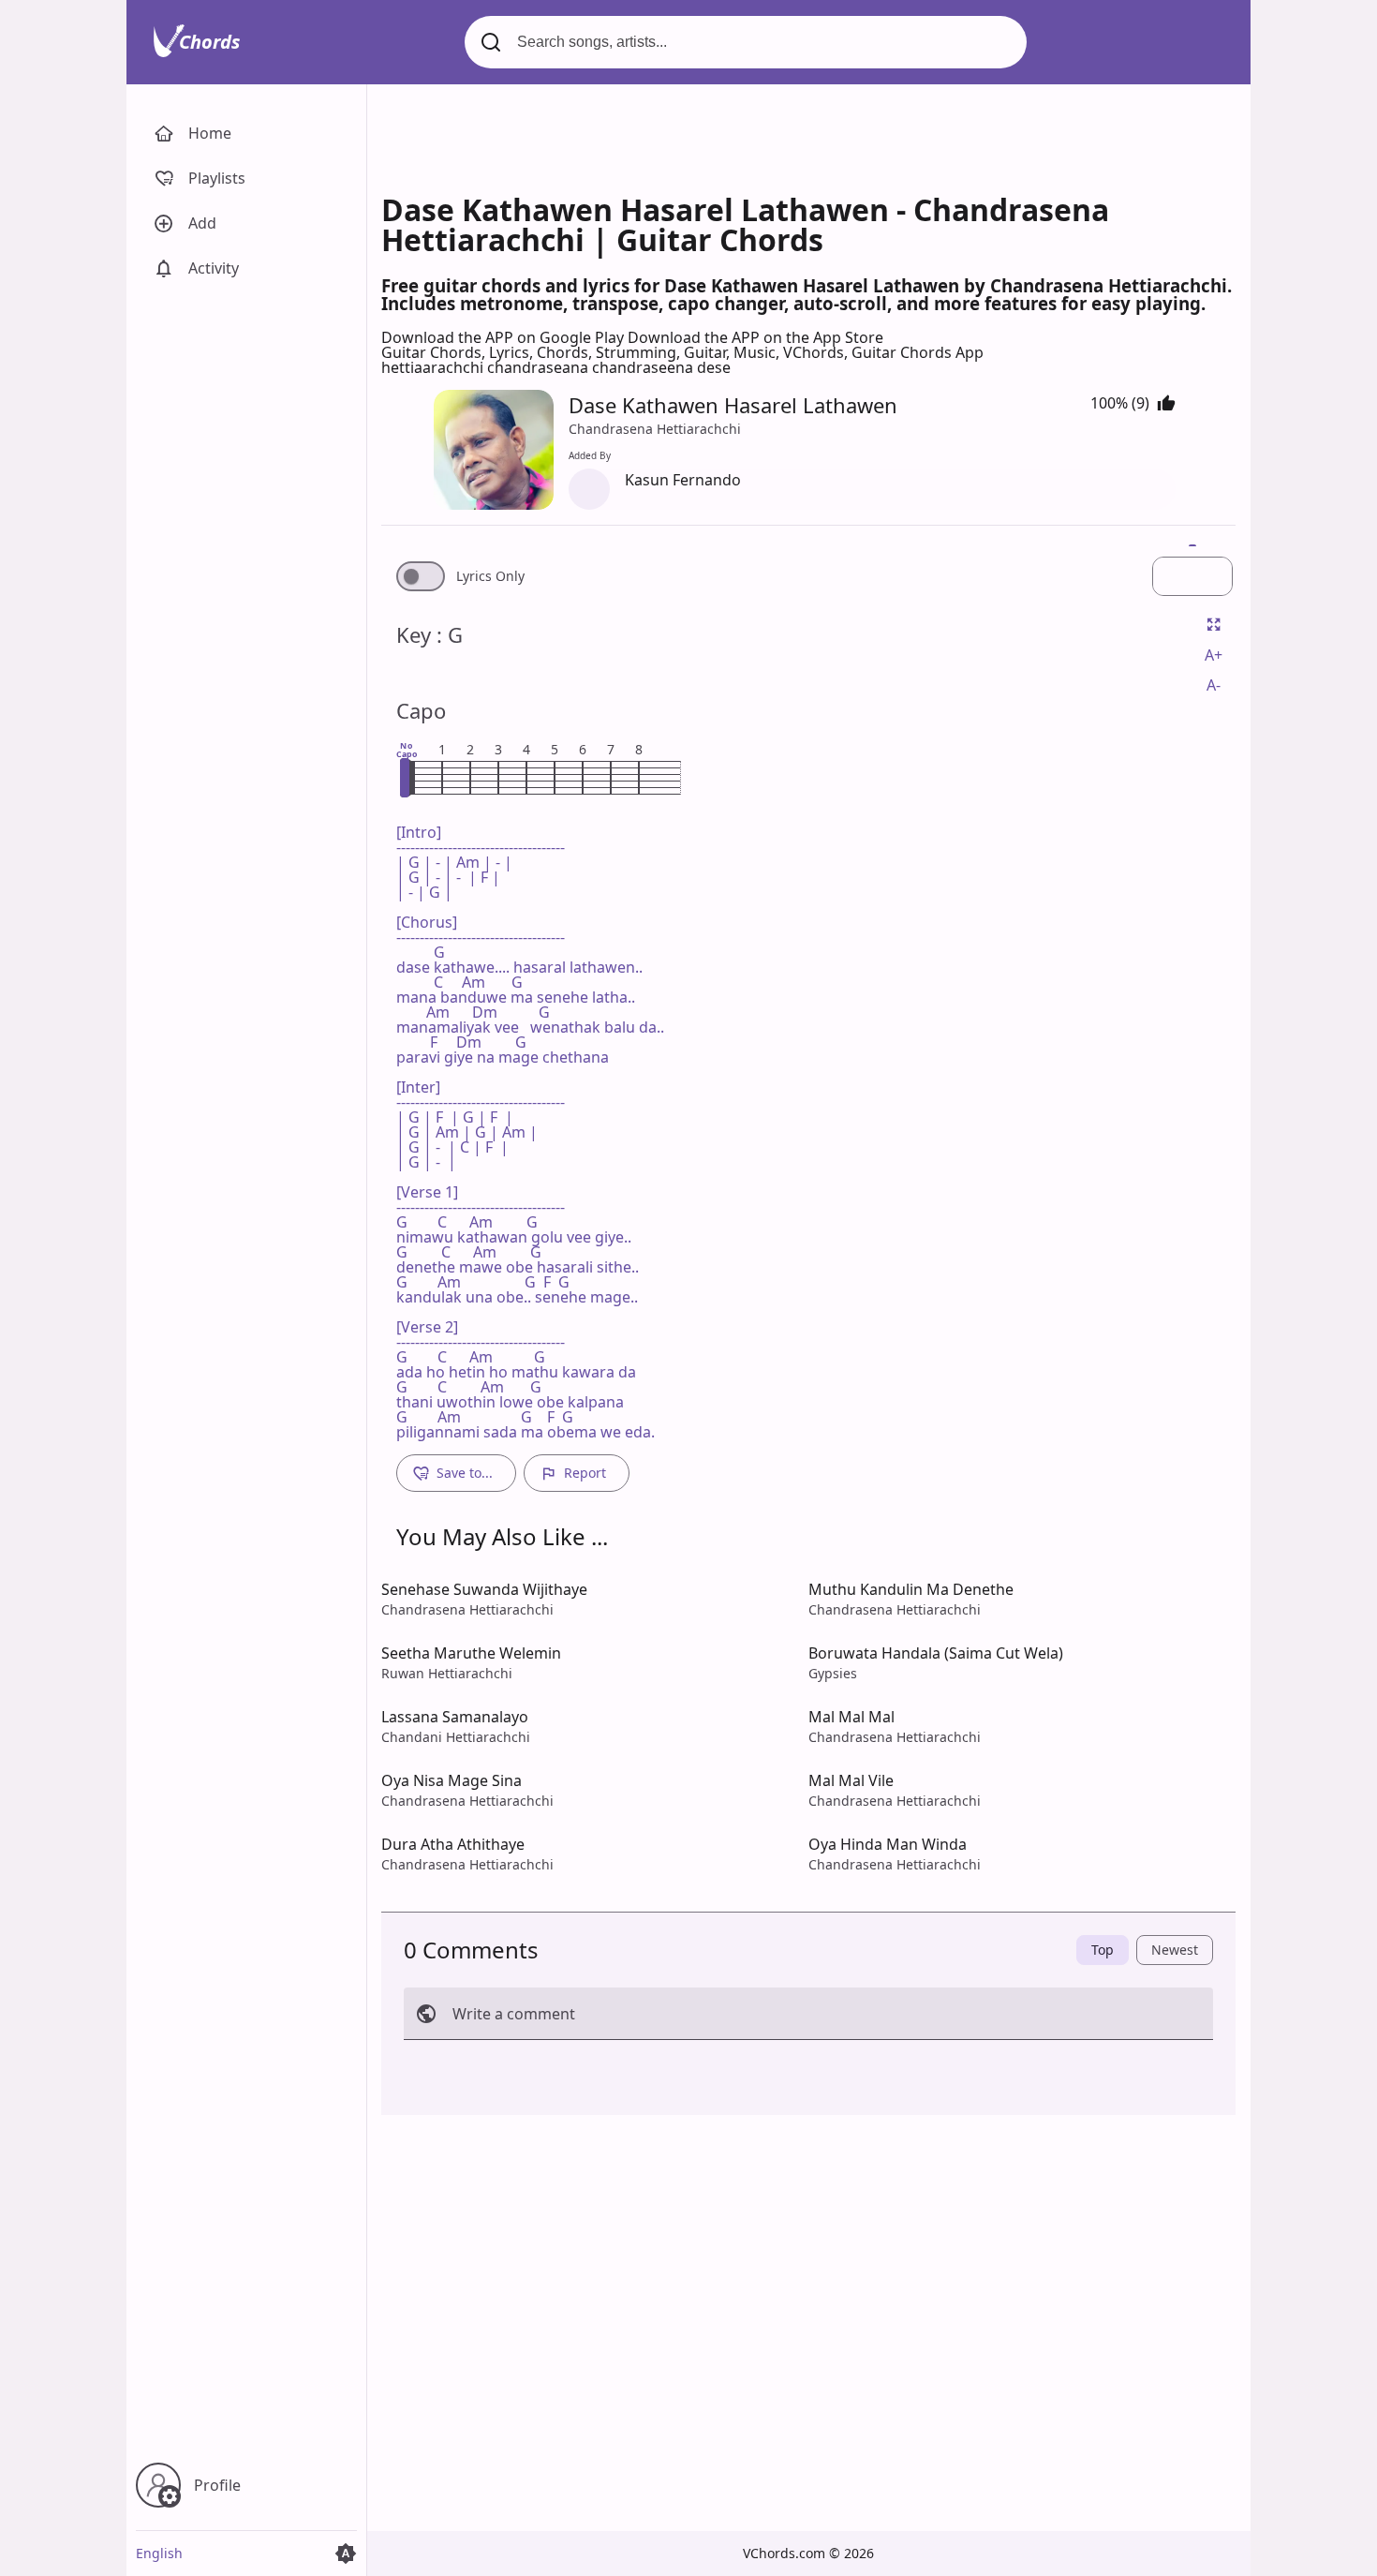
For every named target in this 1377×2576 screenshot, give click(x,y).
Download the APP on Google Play (504, 337)
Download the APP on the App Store (755, 337)
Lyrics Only (490, 576)
